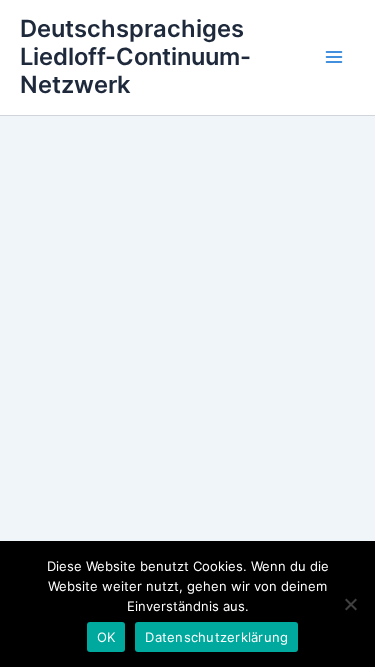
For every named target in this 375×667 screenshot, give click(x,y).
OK (106, 637)
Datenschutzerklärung (216, 637)
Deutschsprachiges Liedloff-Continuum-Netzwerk (135, 57)
